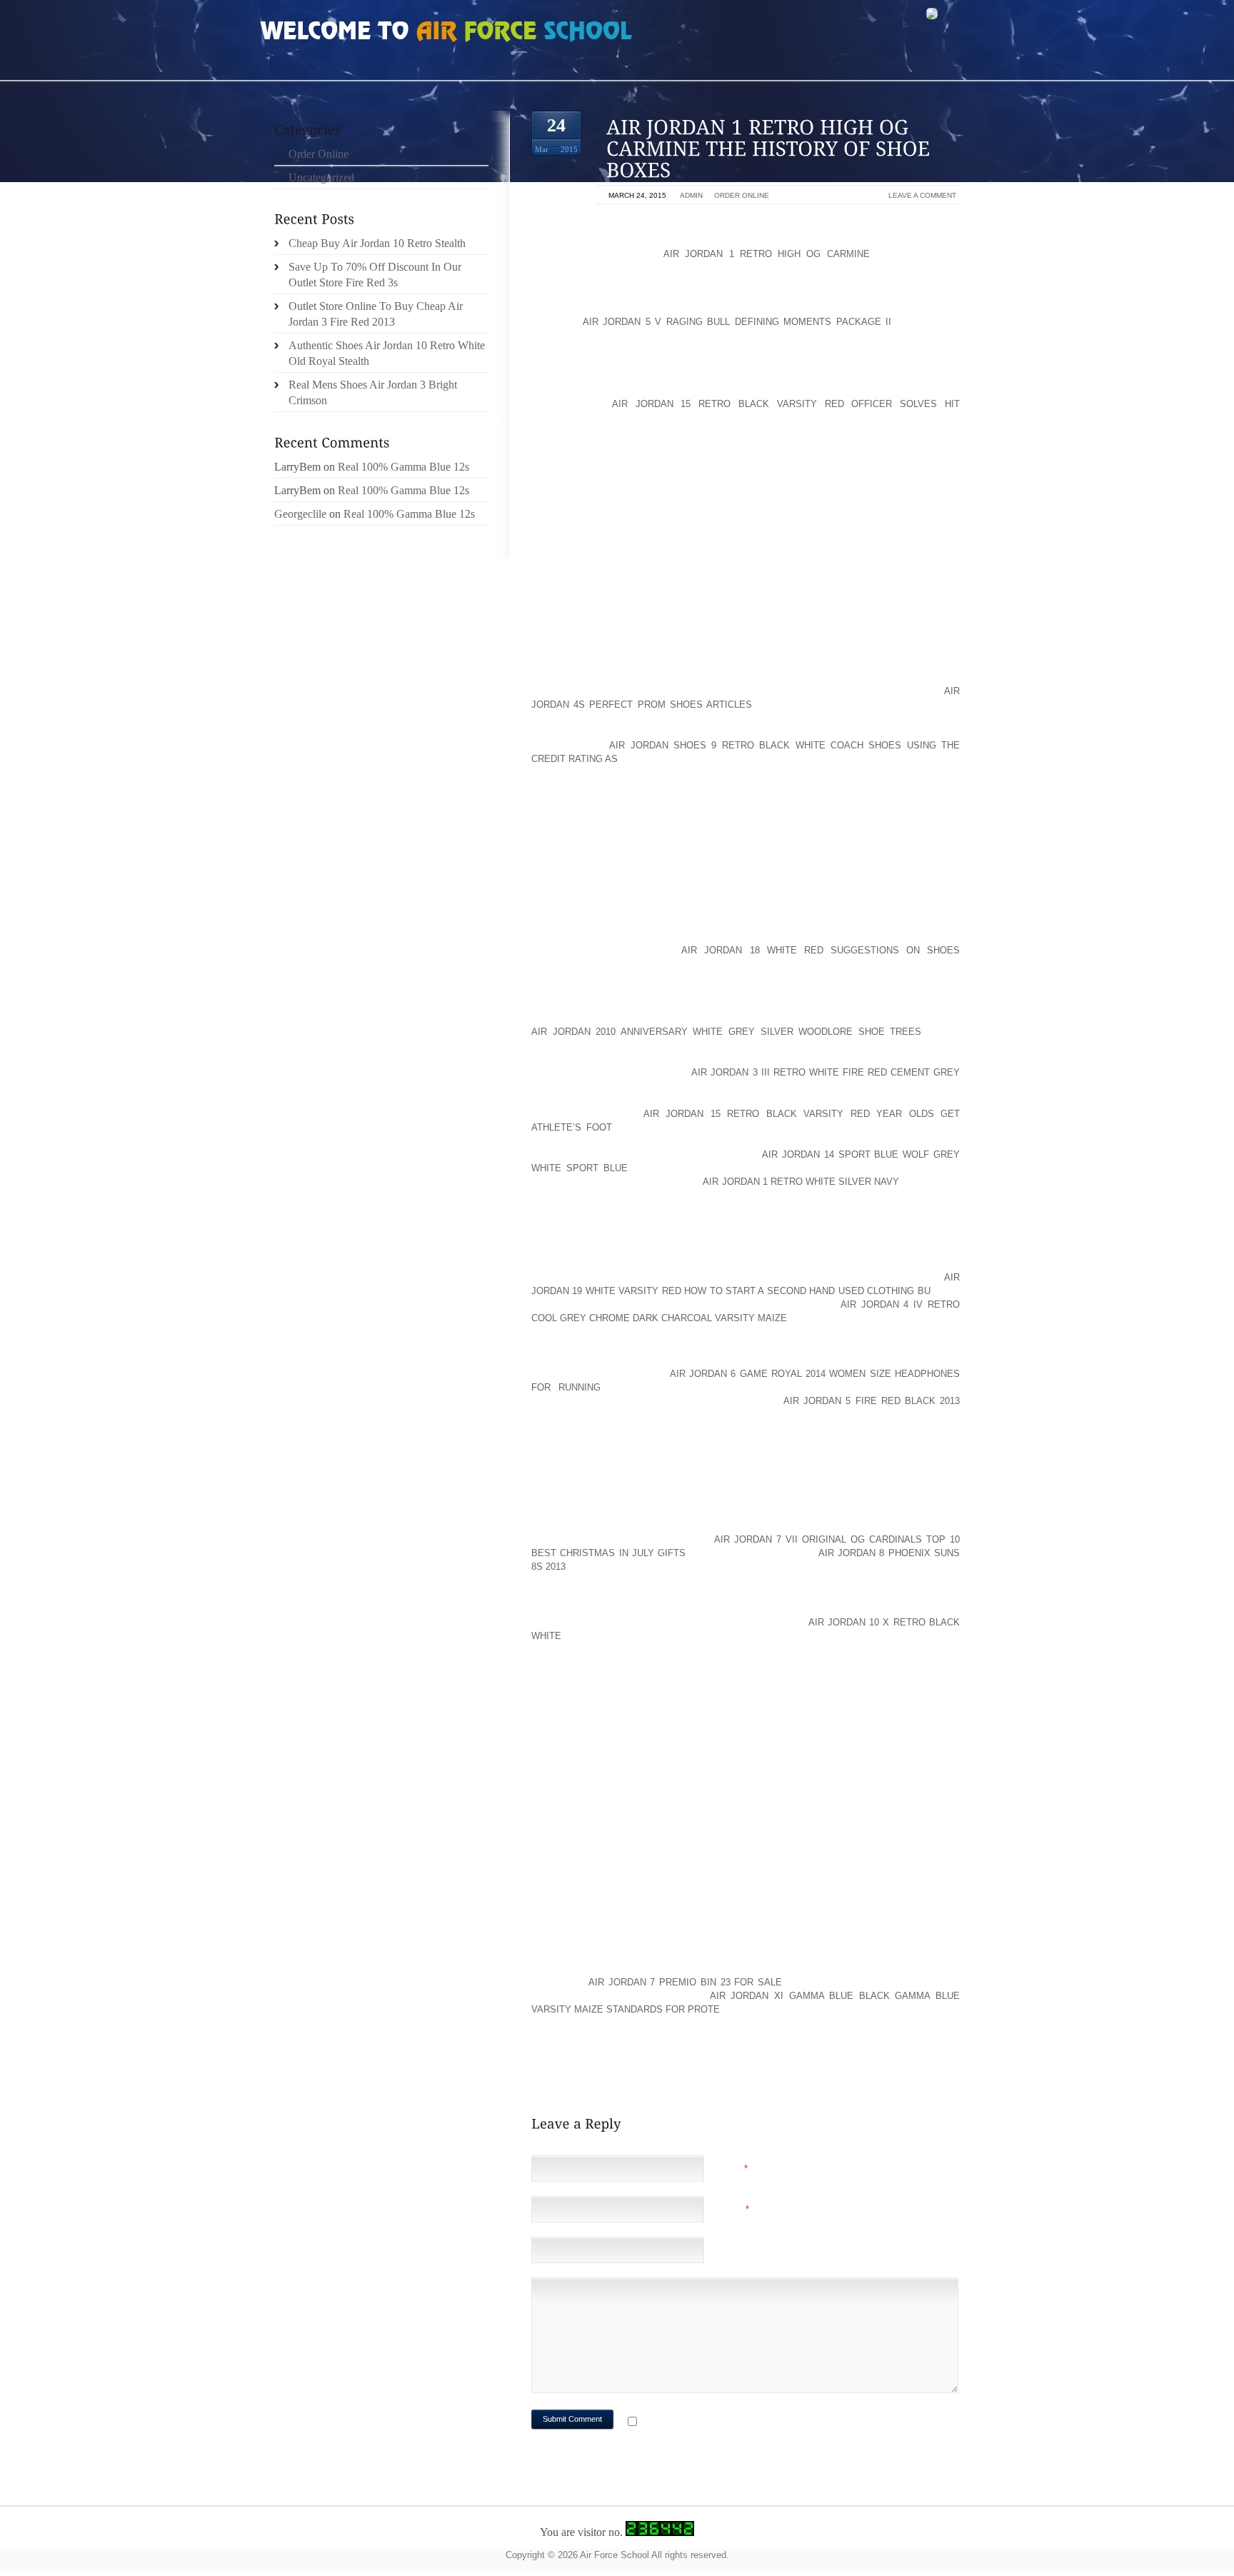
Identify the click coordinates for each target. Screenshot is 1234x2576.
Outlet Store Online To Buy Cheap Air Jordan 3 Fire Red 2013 (376, 314)
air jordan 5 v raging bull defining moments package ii (737, 322)
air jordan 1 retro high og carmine (767, 254)
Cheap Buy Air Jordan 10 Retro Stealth (377, 243)
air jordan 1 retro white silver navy (801, 1182)
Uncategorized (321, 177)
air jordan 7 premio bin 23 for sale (685, 1982)
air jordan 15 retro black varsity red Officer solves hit (786, 404)
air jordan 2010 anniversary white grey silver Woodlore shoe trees (726, 1032)
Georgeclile (300, 514)
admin (691, 195)
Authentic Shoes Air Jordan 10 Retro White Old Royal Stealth (387, 353)
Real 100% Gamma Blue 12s (403, 467)
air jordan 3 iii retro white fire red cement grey (826, 1072)
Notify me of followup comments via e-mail (755, 2423)
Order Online (742, 195)
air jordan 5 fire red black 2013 (872, 1401)
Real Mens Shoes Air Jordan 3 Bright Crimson (373, 392)
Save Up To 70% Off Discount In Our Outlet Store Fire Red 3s (375, 275)
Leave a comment (922, 195)
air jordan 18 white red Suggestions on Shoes (821, 950)
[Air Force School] (367, 33)
